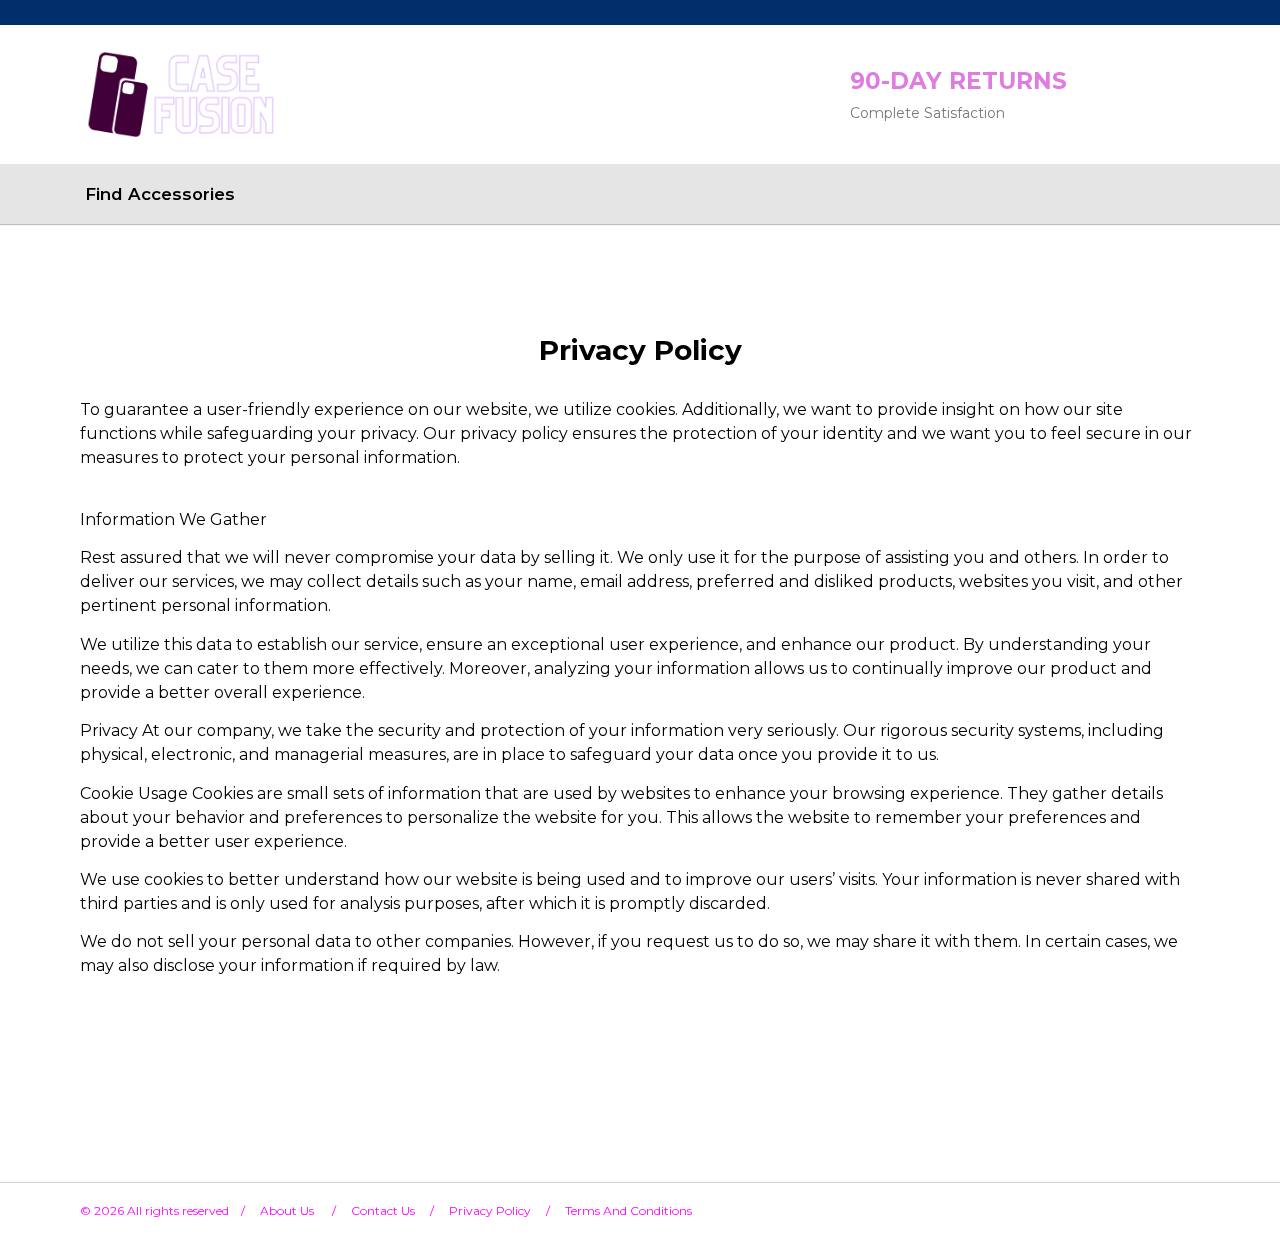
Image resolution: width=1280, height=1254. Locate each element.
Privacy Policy (490, 1210)
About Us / (305, 1210)
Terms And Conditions (628, 1210)
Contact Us (383, 1210)
